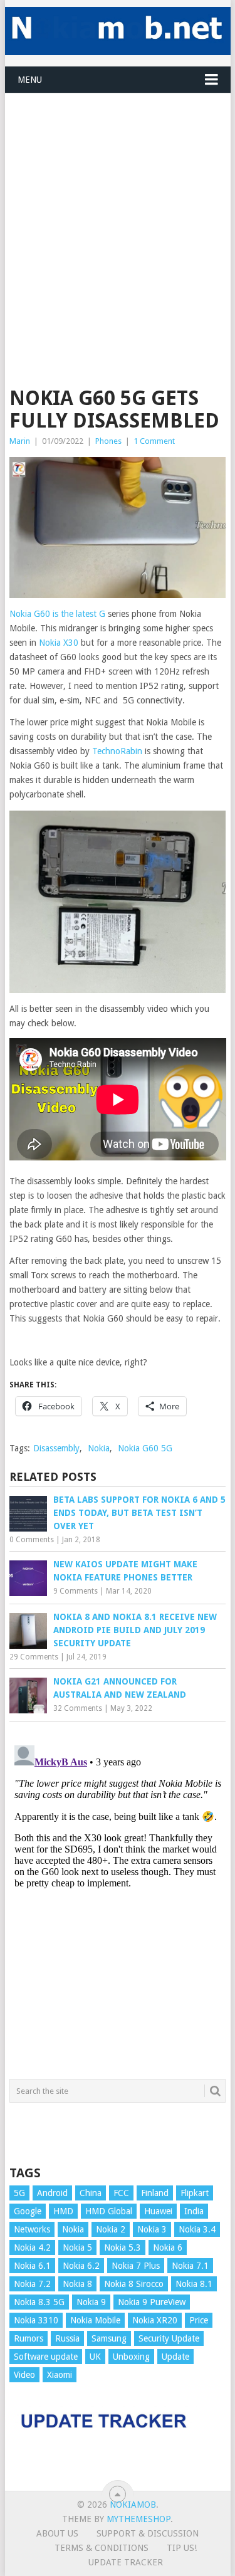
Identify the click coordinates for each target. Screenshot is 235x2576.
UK (95, 2357)
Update (175, 2357)
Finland (155, 2193)
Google (28, 2211)
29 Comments (34, 1657)
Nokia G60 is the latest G (57, 614)
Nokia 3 (152, 2229)
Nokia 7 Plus (136, 2266)
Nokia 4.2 (32, 2247)
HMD (63, 2211)
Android (52, 2193)
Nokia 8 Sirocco (134, 2284)
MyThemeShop (138, 2519)
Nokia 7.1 (190, 2266)
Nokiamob (133, 2505)
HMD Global (109, 2211)
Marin (20, 441)
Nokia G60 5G (145, 1448)
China (91, 2193)
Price (199, 2320)
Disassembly (56, 1448)
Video (24, 2375)
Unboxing (131, 2357)
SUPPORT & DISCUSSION (148, 2533)
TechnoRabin (117, 751)
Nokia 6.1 (32, 2266)
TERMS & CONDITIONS (102, 2548)
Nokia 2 (111, 2229)
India (194, 2211)
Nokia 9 (91, 2302)
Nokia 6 (168, 2247)
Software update (46, 2357)
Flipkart (195, 2193)
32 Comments (78, 1708)
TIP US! (182, 2548)
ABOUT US (57, 2533)
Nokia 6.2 (81, 2266)
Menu (30, 80)
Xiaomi (60, 2375)
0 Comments (32, 1540)
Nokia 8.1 (194, 2284)
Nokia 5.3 (123, 2247)
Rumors (29, 2338)
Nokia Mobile (95, 2320)
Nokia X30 (59, 643)
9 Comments (76, 1591)
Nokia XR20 (155, 2320)
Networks (32, 2229)
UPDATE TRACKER (126, 2562)
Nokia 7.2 (32, 2284)
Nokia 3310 (36, 2320)
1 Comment (154, 441)
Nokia (99, 1448)
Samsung (109, 2338)
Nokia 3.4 (197, 2229)
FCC (121, 2193)
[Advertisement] (118, 211)
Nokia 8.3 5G (39, 2302)
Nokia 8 (77, 2284)
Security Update (169, 2338)
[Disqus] (118, 1897)
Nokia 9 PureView (152, 2302)
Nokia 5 (77, 2247)
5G (19, 2193)
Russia (67, 2338)
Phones (108, 441)
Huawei (158, 2211)
